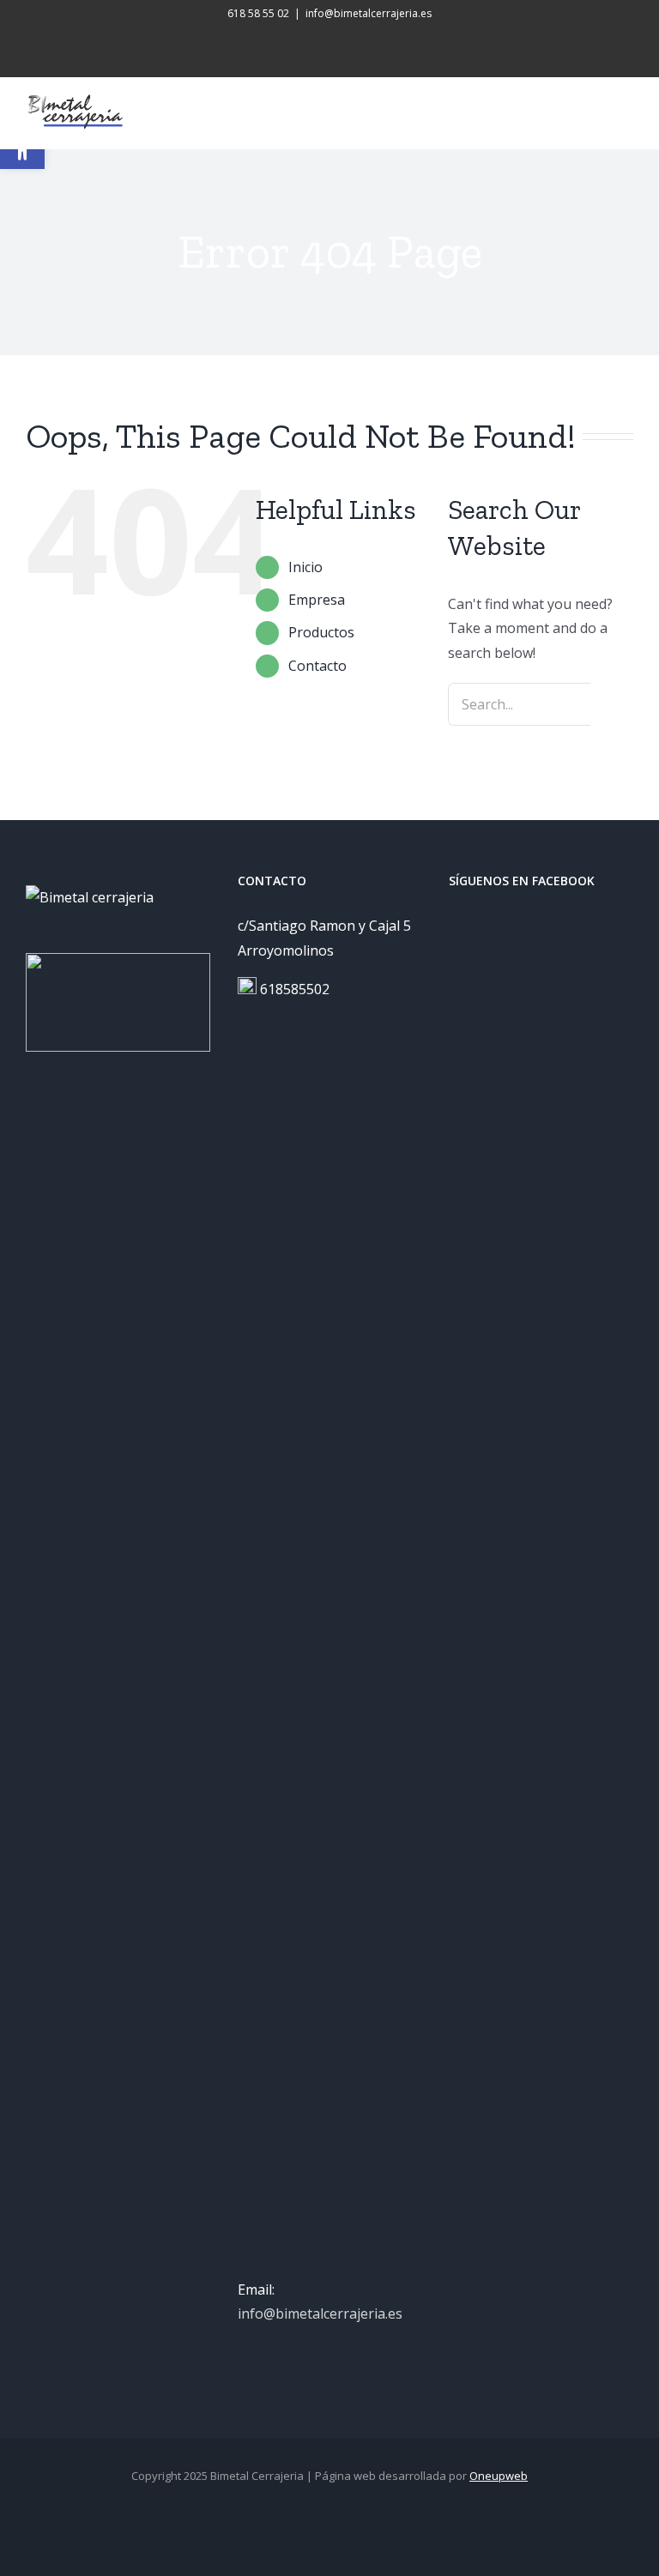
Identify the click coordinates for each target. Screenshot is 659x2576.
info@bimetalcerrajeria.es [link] (369, 13)
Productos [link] (321, 632)
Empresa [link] (317, 600)
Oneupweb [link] (499, 2476)
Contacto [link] (317, 666)
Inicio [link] (305, 567)
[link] (307, 45)
